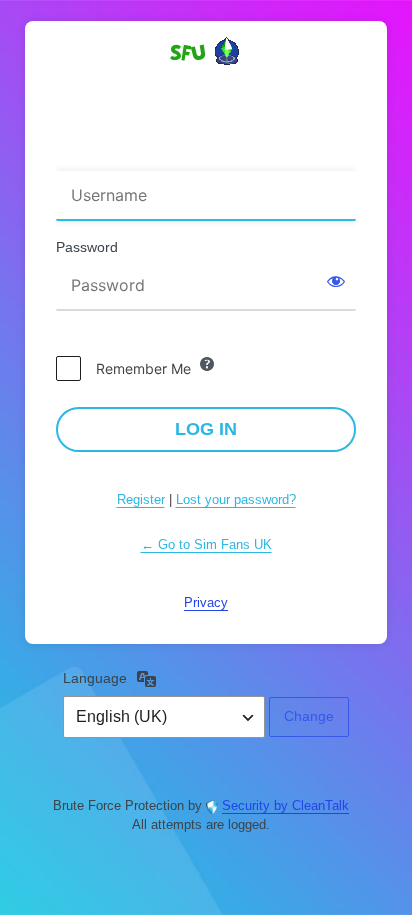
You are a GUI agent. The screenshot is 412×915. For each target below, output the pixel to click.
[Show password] (336, 281)
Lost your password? (236, 499)
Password (87, 247)
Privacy (206, 602)
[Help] (207, 364)
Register (141, 499)
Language (95, 678)
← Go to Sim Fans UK (206, 544)
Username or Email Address (152, 157)
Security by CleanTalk (285, 805)
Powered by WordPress (206, 87)
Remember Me (143, 368)
